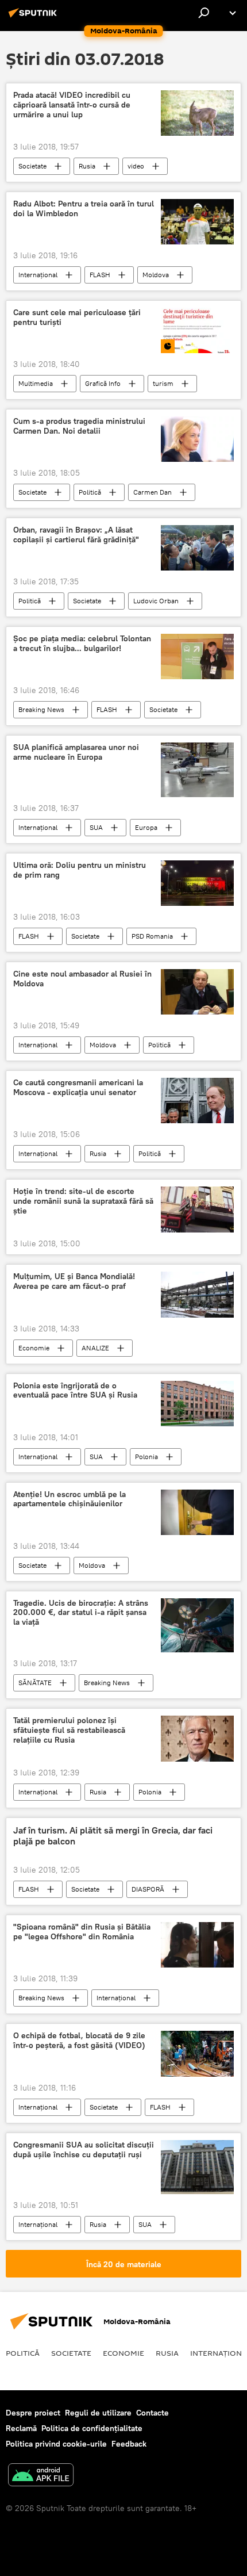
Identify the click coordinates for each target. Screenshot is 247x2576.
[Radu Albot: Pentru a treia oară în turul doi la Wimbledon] (197, 222)
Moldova (156, 275)
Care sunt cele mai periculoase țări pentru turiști (77, 317)
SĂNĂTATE (35, 1683)
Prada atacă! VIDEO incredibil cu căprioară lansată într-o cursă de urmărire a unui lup (72, 105)
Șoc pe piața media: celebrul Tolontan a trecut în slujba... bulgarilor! (82, 644)
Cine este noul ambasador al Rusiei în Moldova (82, 979)
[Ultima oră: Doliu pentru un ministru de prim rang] (197, 883)
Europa (146, 827)
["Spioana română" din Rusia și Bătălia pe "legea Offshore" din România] (197, 1945)
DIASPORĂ (148, 1889)
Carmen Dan (153, 492)
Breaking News (41, 709)
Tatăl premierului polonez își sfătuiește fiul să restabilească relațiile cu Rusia (69, 1730)
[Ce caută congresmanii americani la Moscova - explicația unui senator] (197, 1101)
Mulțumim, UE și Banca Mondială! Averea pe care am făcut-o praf (74, 1281)
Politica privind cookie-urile (56, 2444)
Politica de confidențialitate (92, 2428)
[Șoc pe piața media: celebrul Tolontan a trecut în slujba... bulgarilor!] (197, 657)
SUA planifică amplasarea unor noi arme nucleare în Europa (76, 752)
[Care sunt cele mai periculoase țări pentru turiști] (197, 330)
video (136, 166)
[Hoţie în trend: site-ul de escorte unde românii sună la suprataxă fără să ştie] (197, 1209)
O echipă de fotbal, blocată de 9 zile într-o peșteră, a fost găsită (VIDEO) (79, 2041)
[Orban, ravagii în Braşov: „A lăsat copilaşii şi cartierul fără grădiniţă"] (197, 548)
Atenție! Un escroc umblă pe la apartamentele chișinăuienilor (70, 1499)
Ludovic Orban (156, 601)
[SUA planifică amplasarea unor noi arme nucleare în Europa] (197, 770)
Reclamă (21, 2428)
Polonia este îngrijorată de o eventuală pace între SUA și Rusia (75, 1391)
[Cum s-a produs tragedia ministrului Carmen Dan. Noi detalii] (197, 439)
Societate (32, 166)
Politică (90, 492)
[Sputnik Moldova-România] (34, 17)
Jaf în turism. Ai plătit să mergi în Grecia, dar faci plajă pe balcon (113, 1836)
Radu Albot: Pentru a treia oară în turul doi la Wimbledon (84, 209)
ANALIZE (95, 1348)
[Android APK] (41, 2476)
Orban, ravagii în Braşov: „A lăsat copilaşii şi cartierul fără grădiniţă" (76, 535)
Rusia (87, 166)
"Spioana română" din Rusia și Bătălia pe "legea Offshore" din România (82, 1932)
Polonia (146, 1457)
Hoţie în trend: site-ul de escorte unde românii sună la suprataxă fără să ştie (83, 1201)
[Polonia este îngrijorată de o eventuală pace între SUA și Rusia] (197, 1404)
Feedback (129, 2444)
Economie (34, 1348)
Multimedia (36, 383)
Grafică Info (103, 383)
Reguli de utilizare (98, 2413)
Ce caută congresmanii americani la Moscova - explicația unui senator (78, 1088)
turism (163, 383)
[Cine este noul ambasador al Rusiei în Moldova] (197, 992)
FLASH (100, 275)
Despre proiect (33, 2413)
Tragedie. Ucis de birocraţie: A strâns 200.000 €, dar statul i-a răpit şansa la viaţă (81, 1613)
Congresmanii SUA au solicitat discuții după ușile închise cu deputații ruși (84, 2150)
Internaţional (38, 275)
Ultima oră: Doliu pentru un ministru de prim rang (80, 870)
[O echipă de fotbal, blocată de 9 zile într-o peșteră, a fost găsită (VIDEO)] (197, 2054)
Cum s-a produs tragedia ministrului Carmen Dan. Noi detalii (79, 426)
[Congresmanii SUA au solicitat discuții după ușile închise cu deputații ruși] (197, 2167)
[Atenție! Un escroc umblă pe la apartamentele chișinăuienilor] (197, 1512)
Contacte (153, 2413)
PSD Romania (152, 936)
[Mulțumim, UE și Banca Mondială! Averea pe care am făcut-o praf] (197, 1295)
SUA (96, 827)
